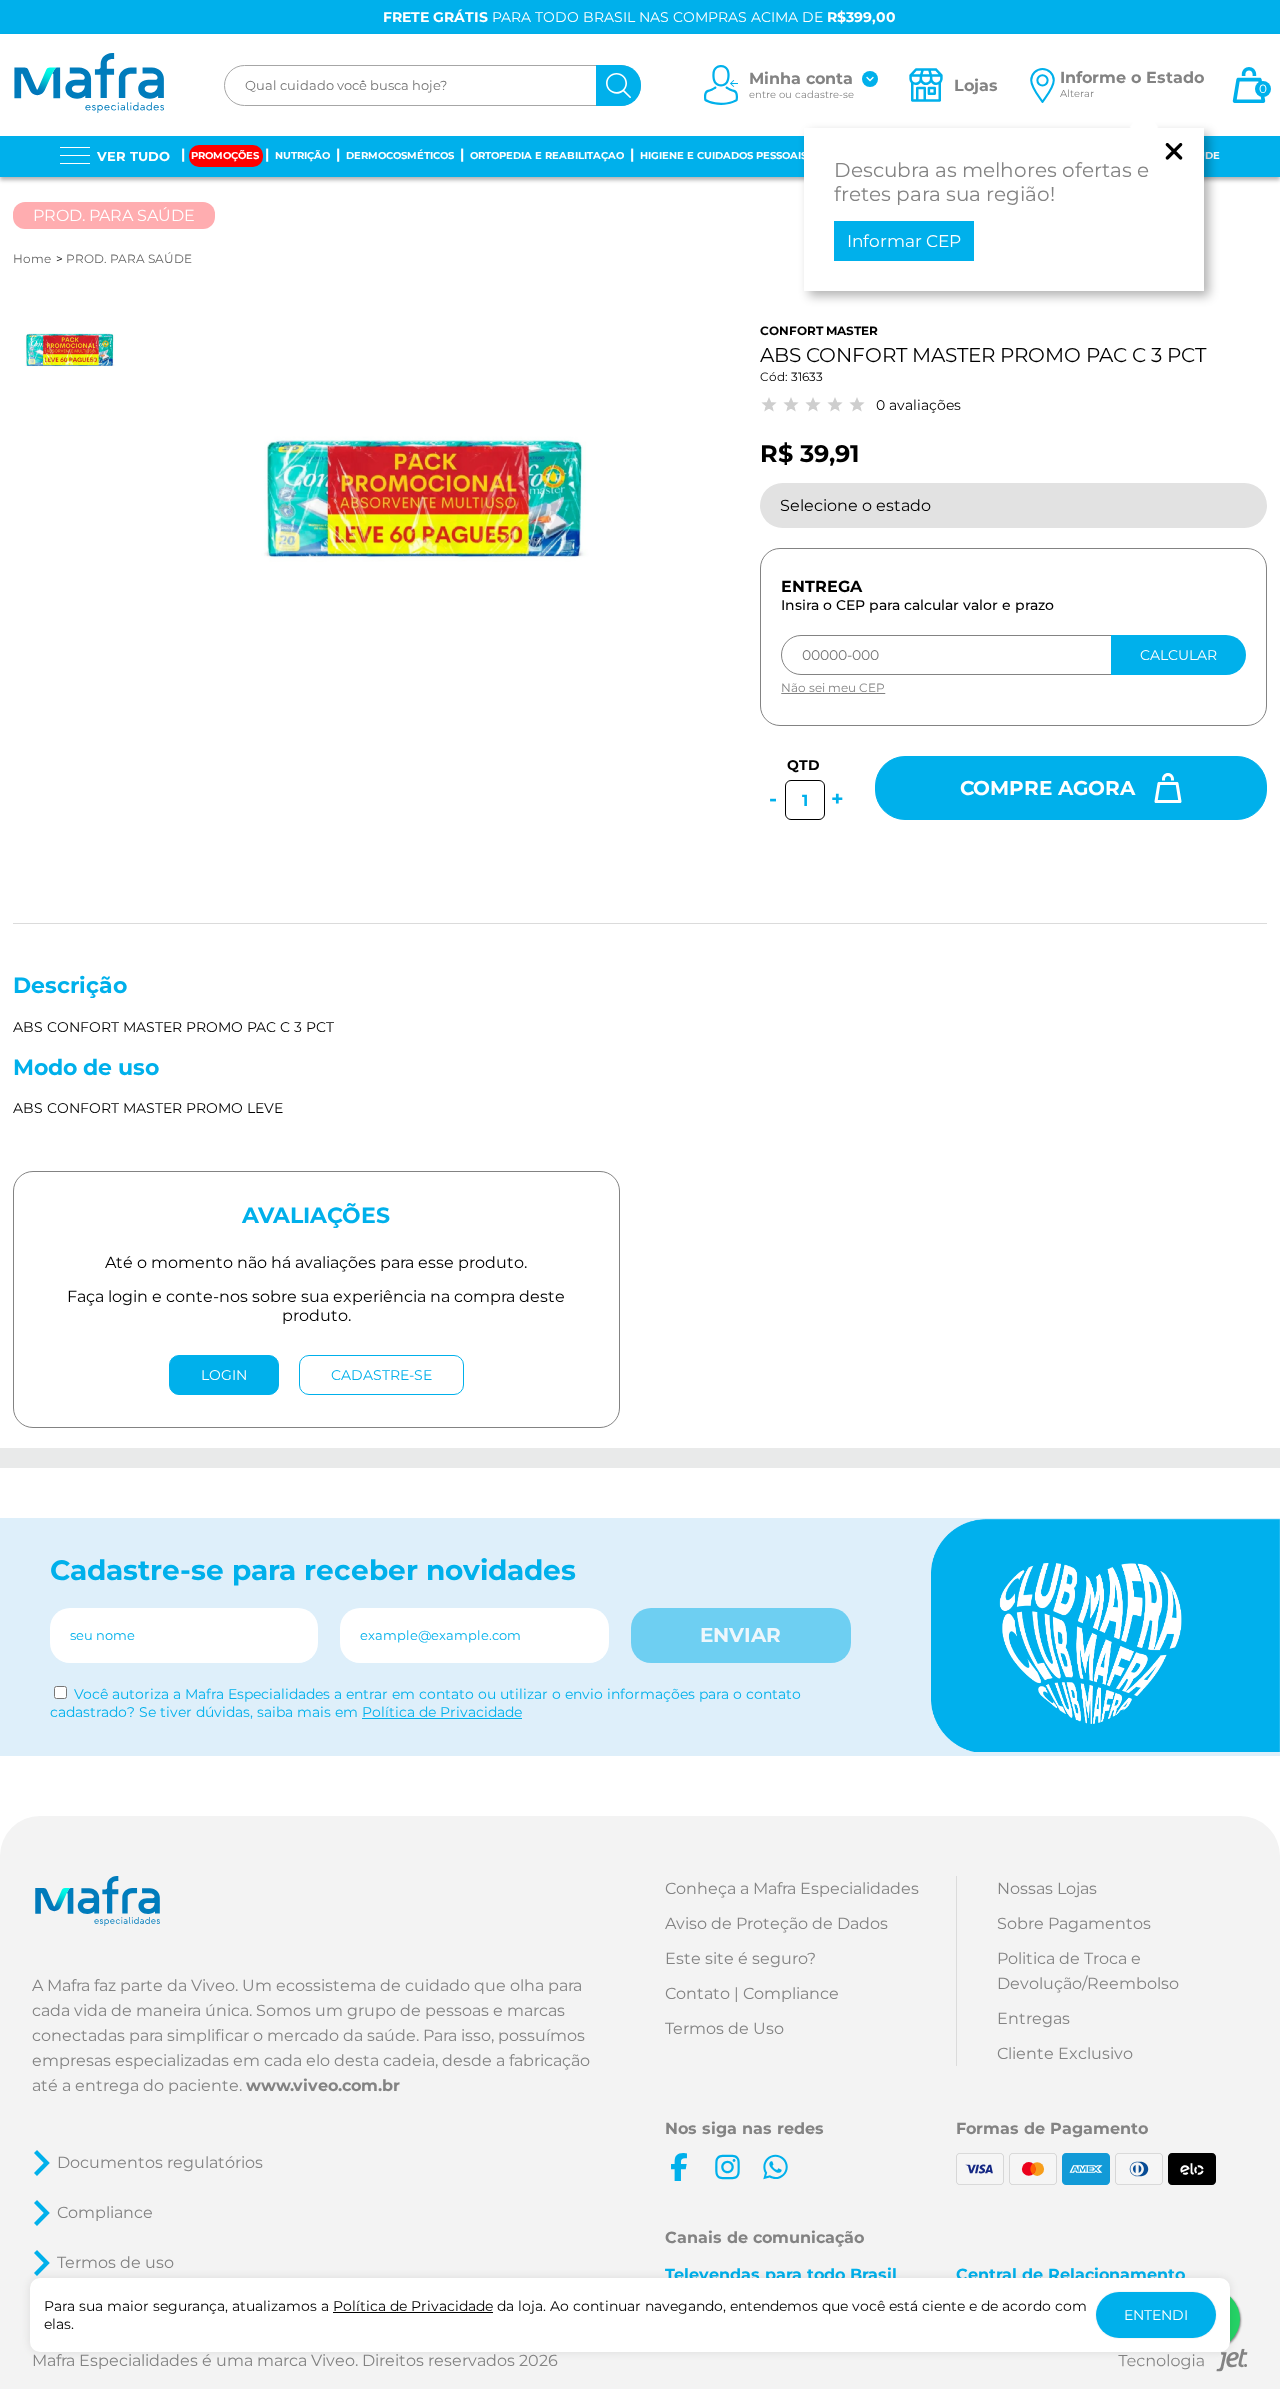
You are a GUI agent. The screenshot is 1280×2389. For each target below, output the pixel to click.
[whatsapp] (775, 2167)
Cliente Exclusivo (1065, 2053)
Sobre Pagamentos (1074, 1923)
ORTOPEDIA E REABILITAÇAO (547, 155)
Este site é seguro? (740, 1958)
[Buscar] (618, 85)
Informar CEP (904, 241)
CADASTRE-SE (381, 1375)
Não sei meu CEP (833, 687)
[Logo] (88, 85)
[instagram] (727, 2167)
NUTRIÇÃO (302, 155)
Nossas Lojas (1047, 1888)
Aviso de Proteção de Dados (776, 1923)
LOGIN (224, 1375)
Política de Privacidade (442, 1712)
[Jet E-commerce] (1183, 2363)
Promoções (225, 155)
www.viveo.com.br (323, 2085)
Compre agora (1050, 788)
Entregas (1033, 2018)
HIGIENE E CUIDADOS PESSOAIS (723, 155)
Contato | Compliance (752, 1993)
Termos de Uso (724, 2028)
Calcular (1178, 655)
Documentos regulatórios (160, 2162)
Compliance (105, 2212)
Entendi (1156, 2315)
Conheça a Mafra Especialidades (792, 1888)
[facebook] (679, 2167)
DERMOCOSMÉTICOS (400, 155)
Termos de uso (115, 2262)
